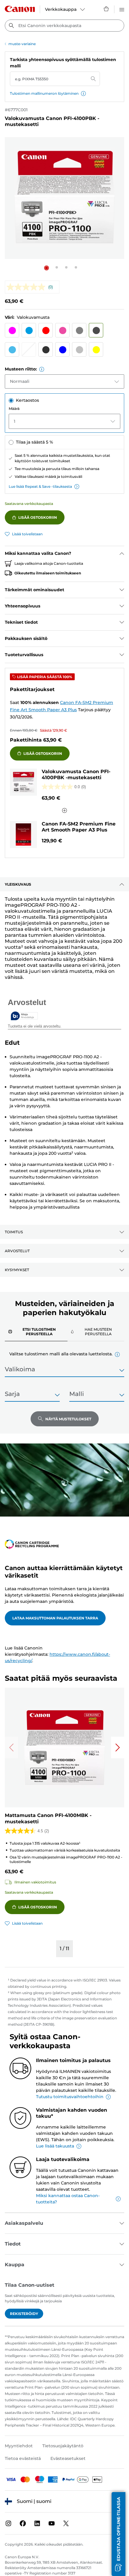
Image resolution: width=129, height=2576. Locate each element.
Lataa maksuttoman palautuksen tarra (55, 1618)
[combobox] (64, 26)
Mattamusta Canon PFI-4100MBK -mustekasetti (48, 1818)
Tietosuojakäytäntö (63, 2446)
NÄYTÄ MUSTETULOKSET (68, 1419)
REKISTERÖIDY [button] (24, 2314)
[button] (83, 94)
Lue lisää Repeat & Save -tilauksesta (40, 486)
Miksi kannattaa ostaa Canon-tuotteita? (68, 2199)
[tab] (36, 1331)
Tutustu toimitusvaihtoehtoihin (70, 2097)
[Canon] (20, 9)
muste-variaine (22, 44)
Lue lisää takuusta (55, 2146)
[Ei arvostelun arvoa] (27, 287)
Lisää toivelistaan (27, 534)
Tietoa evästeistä (23, 2458)
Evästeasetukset (68, 2458)
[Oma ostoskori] (106, 9)
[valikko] (122, 9)
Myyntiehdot (19, 2446)
